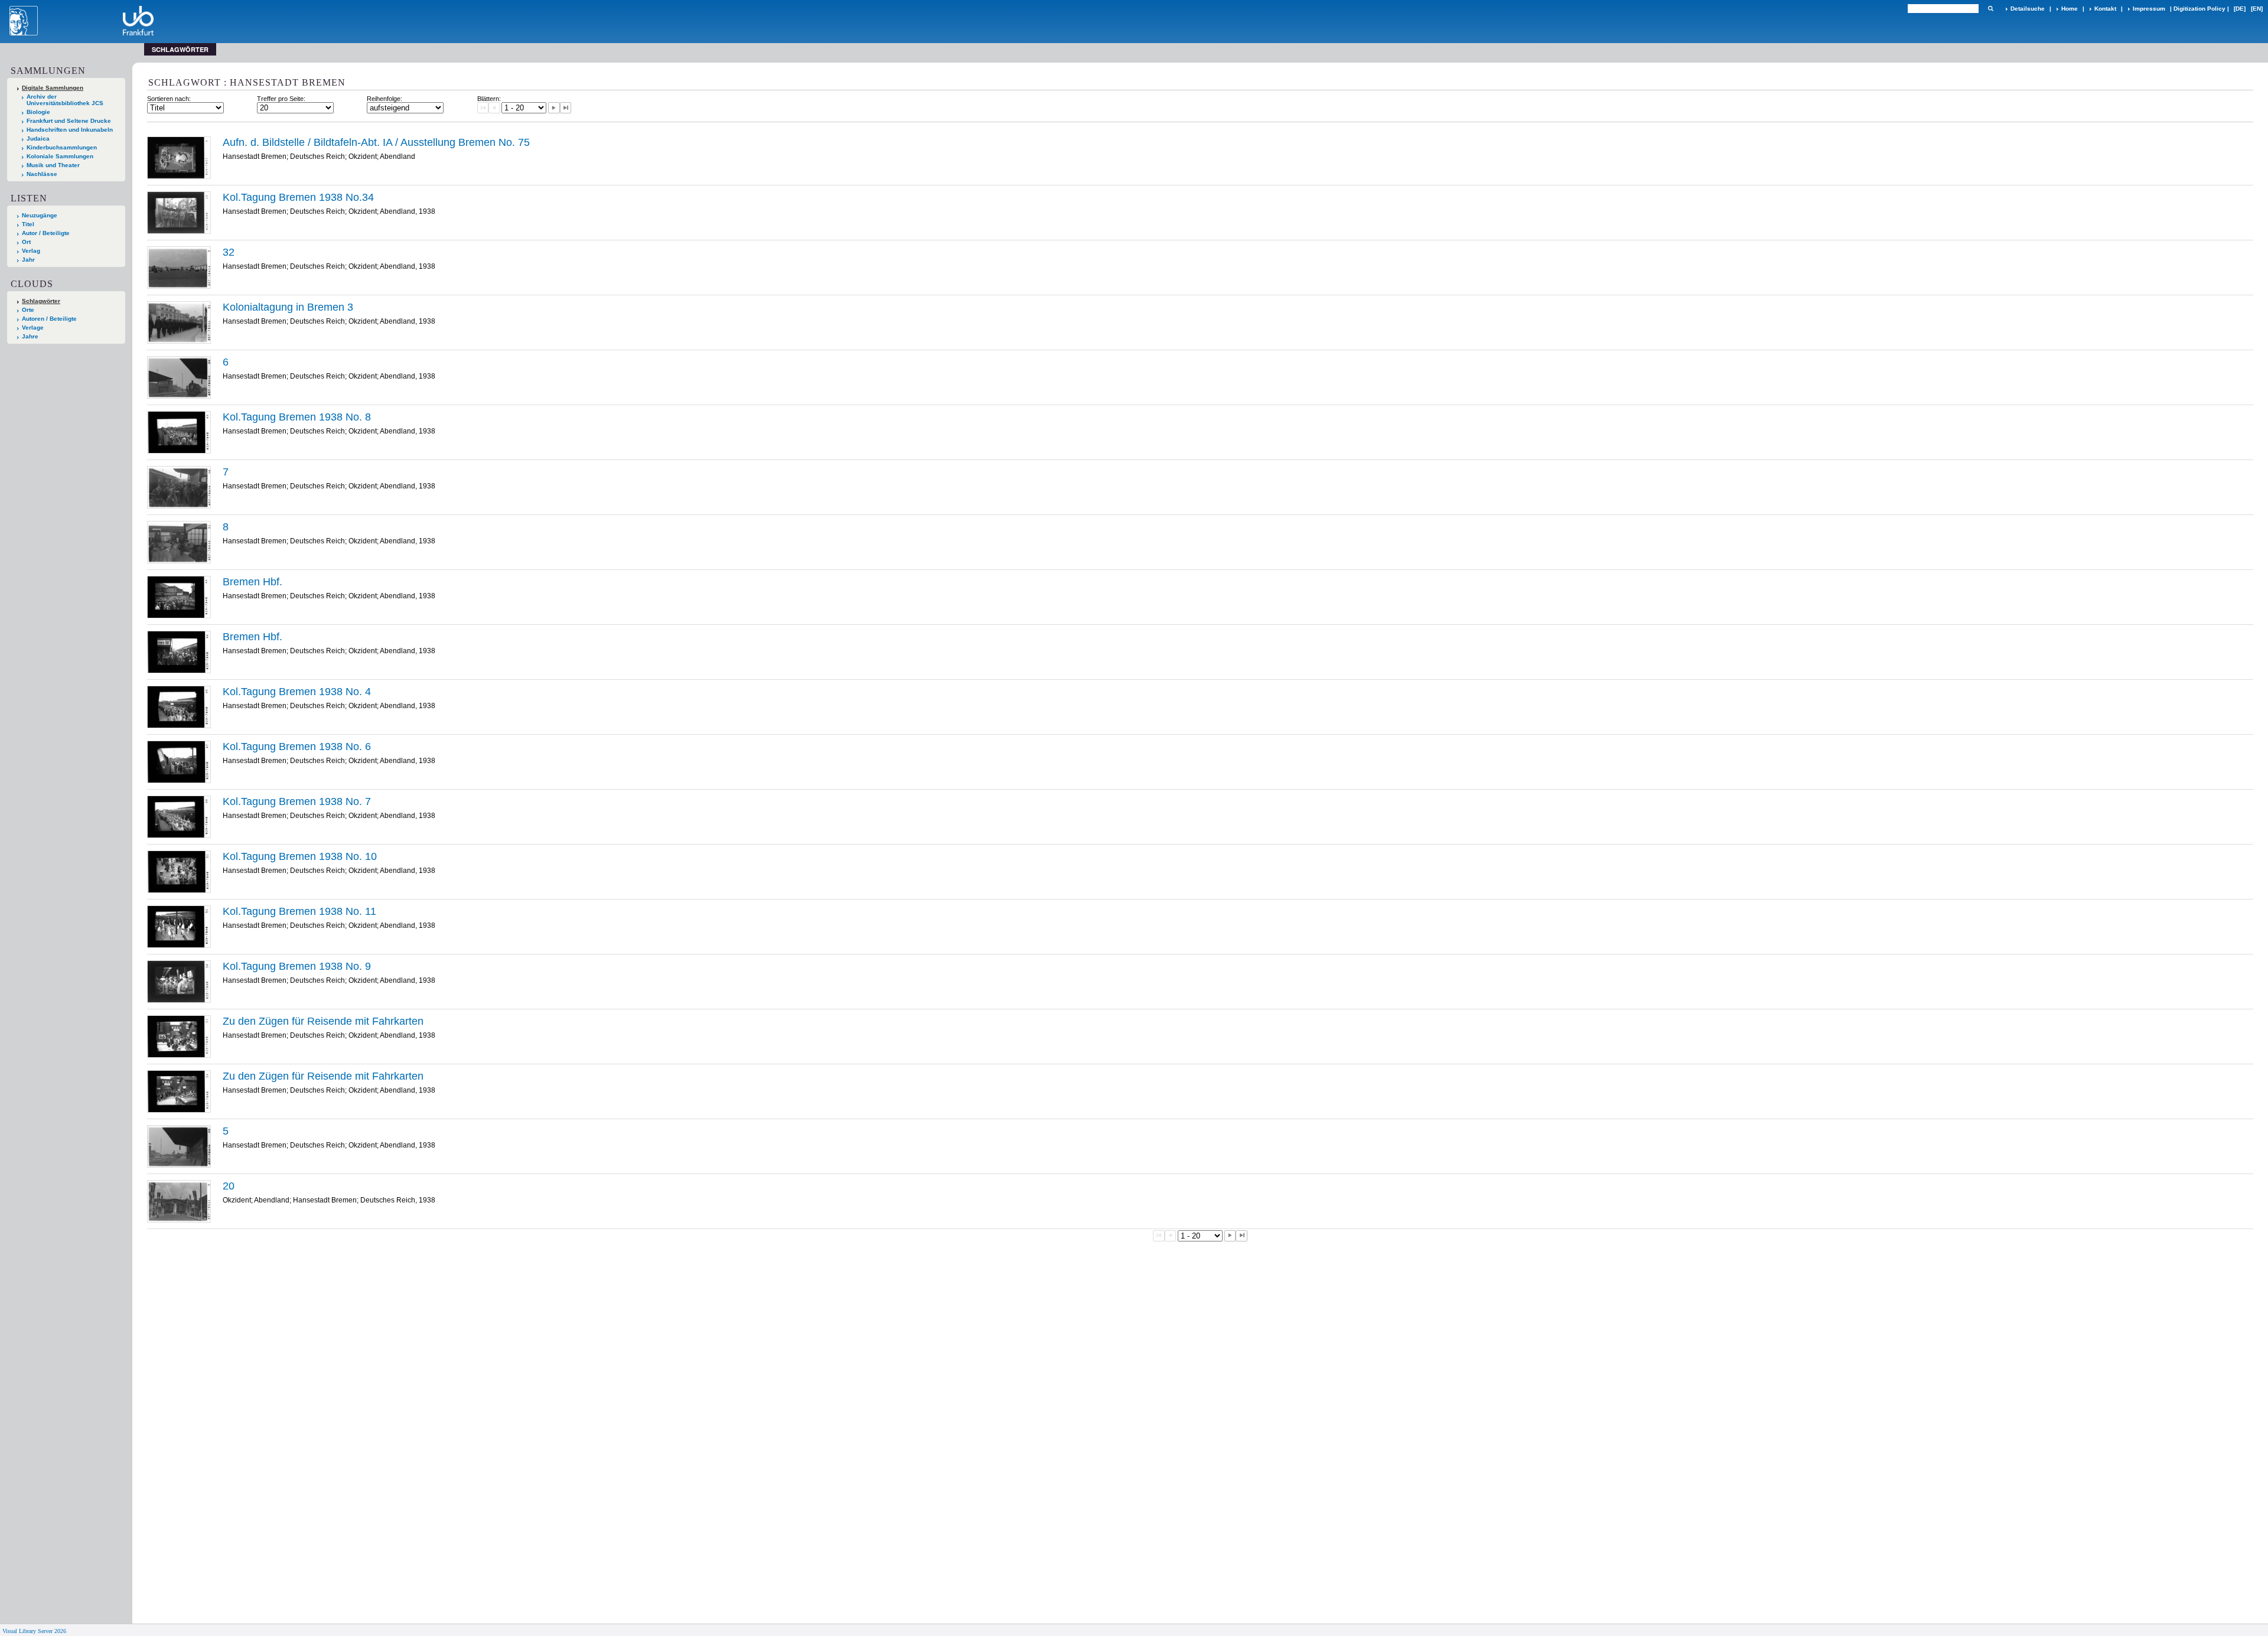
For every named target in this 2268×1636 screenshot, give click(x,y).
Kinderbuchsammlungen (62, 147)
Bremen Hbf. (252, 582)
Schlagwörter (41, 301)
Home (2070, 9)
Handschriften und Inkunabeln (70, 130)
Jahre (30, 336)
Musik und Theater (53, 165)
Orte (28, 310)
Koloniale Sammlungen (60, 156)
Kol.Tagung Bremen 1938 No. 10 (300, 856)
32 (229, 252)
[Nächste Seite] (554, 108)
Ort (26, 242)
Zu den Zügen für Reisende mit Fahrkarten (323, 1021)
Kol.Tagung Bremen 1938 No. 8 (297, 417)
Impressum (2149, 9)
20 (229, 1186)
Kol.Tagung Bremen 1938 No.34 (298, 197)
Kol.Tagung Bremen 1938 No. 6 (297, 747)
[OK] (1990, 9)
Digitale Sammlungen (53, 88)
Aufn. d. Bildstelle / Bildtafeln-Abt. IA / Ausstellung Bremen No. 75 (376, 142)
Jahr (28, 260)
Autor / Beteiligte (46, 233)
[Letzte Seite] (566, 108)
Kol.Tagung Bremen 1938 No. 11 (299, 911)
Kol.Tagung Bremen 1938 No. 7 (297, 801)
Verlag (31, 251)
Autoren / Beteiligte (49, 319)
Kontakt (2105, 9)
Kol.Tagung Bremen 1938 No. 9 (297, 966)
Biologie (38, 112)
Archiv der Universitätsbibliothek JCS (65, 100)
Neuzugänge (40, 215)
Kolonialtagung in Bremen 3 (288, 307)
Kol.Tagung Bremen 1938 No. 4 (297, 692)
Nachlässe (42, 174)
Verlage (33, 327)
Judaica (38, 138)
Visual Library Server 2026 (34, 1631)
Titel (28, 224)
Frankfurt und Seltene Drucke (69, 121)
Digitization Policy (2199, 9)
